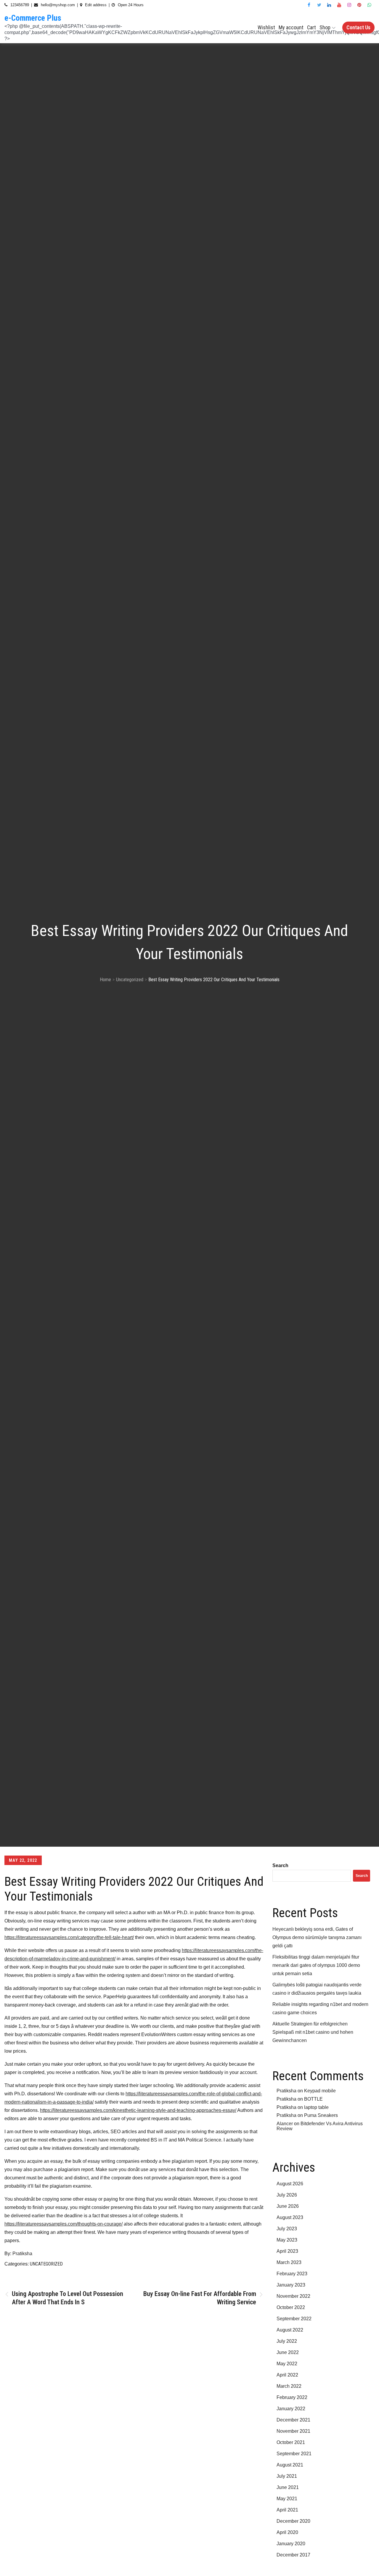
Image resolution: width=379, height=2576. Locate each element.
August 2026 (290, 2184)
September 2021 (294, 2454)
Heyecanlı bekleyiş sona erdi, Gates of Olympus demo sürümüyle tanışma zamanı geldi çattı (317, 1937)
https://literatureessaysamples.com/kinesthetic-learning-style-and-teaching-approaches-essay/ (138, 2110)
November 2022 (293, 2296)
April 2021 (287, 2510)
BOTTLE (313, 2099)
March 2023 (289, 2262)
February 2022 (292, 2397)
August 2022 (290, 2330)
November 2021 (293, 2431)
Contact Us (358, 27)
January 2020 (291, 2544)
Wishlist (266, 27)
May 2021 (287, 2499)
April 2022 (287, 2375)
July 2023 (287, 2229)
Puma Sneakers (321, 2115)
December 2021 (293, 2420)
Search (280, 1865)
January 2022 (291, 2409)
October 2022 (291, 2307)
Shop (325, 27)
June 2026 (288, 2206)
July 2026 (287, 2195)
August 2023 (290, 2217)
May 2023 (287, 2240)
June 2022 (288, 2352)
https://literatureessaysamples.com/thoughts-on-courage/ (64, 2224)
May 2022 (287, 2364)
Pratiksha (22, 2254)
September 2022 (294, 2319)
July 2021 (287, 2476)
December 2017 (293, 2555)
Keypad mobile (320, 2091)
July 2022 (287, 2341)
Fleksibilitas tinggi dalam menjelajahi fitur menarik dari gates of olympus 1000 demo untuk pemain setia (316, 1965)
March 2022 (289, 2386)
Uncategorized (46, 2264)
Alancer (285, 2124)
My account (291, 27)
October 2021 (291, 2442)
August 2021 (290, 2465)
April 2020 (287, 2532)
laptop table (316, 2107)
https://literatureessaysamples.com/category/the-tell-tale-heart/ (69, 1937)
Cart (311, 27)
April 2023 (287, 2251)
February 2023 (292, 2274)
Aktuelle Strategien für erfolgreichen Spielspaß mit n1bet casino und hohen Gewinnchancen (313, 2032)
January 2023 (291, 2285)
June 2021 (288, 2487)
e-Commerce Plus (33, 18)
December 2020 (293, 2521)
